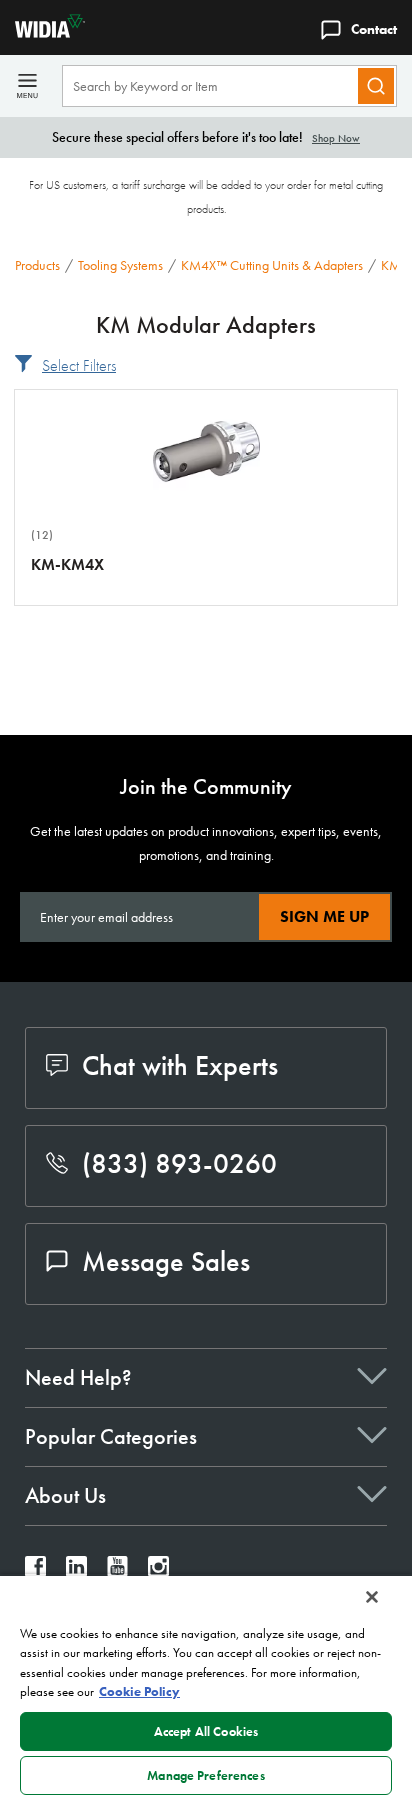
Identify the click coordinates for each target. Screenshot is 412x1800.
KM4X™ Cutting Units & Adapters (272, 265)
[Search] (376, 86)
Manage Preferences (205, 1775)
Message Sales (166, 1261)
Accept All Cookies (206, 1731)
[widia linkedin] (76, 1571)
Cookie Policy (139, 1691)
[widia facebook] (35, 1571)
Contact (374, 29)
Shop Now (336, 138)
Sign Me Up (324, 916)
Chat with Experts (180, 1065)
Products (37, 265)
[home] (42, 32)
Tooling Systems (120, 265)
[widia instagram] (158, 1571)
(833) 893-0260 (179, 1163)
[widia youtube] (117, 1571)
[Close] (372, 1597)
